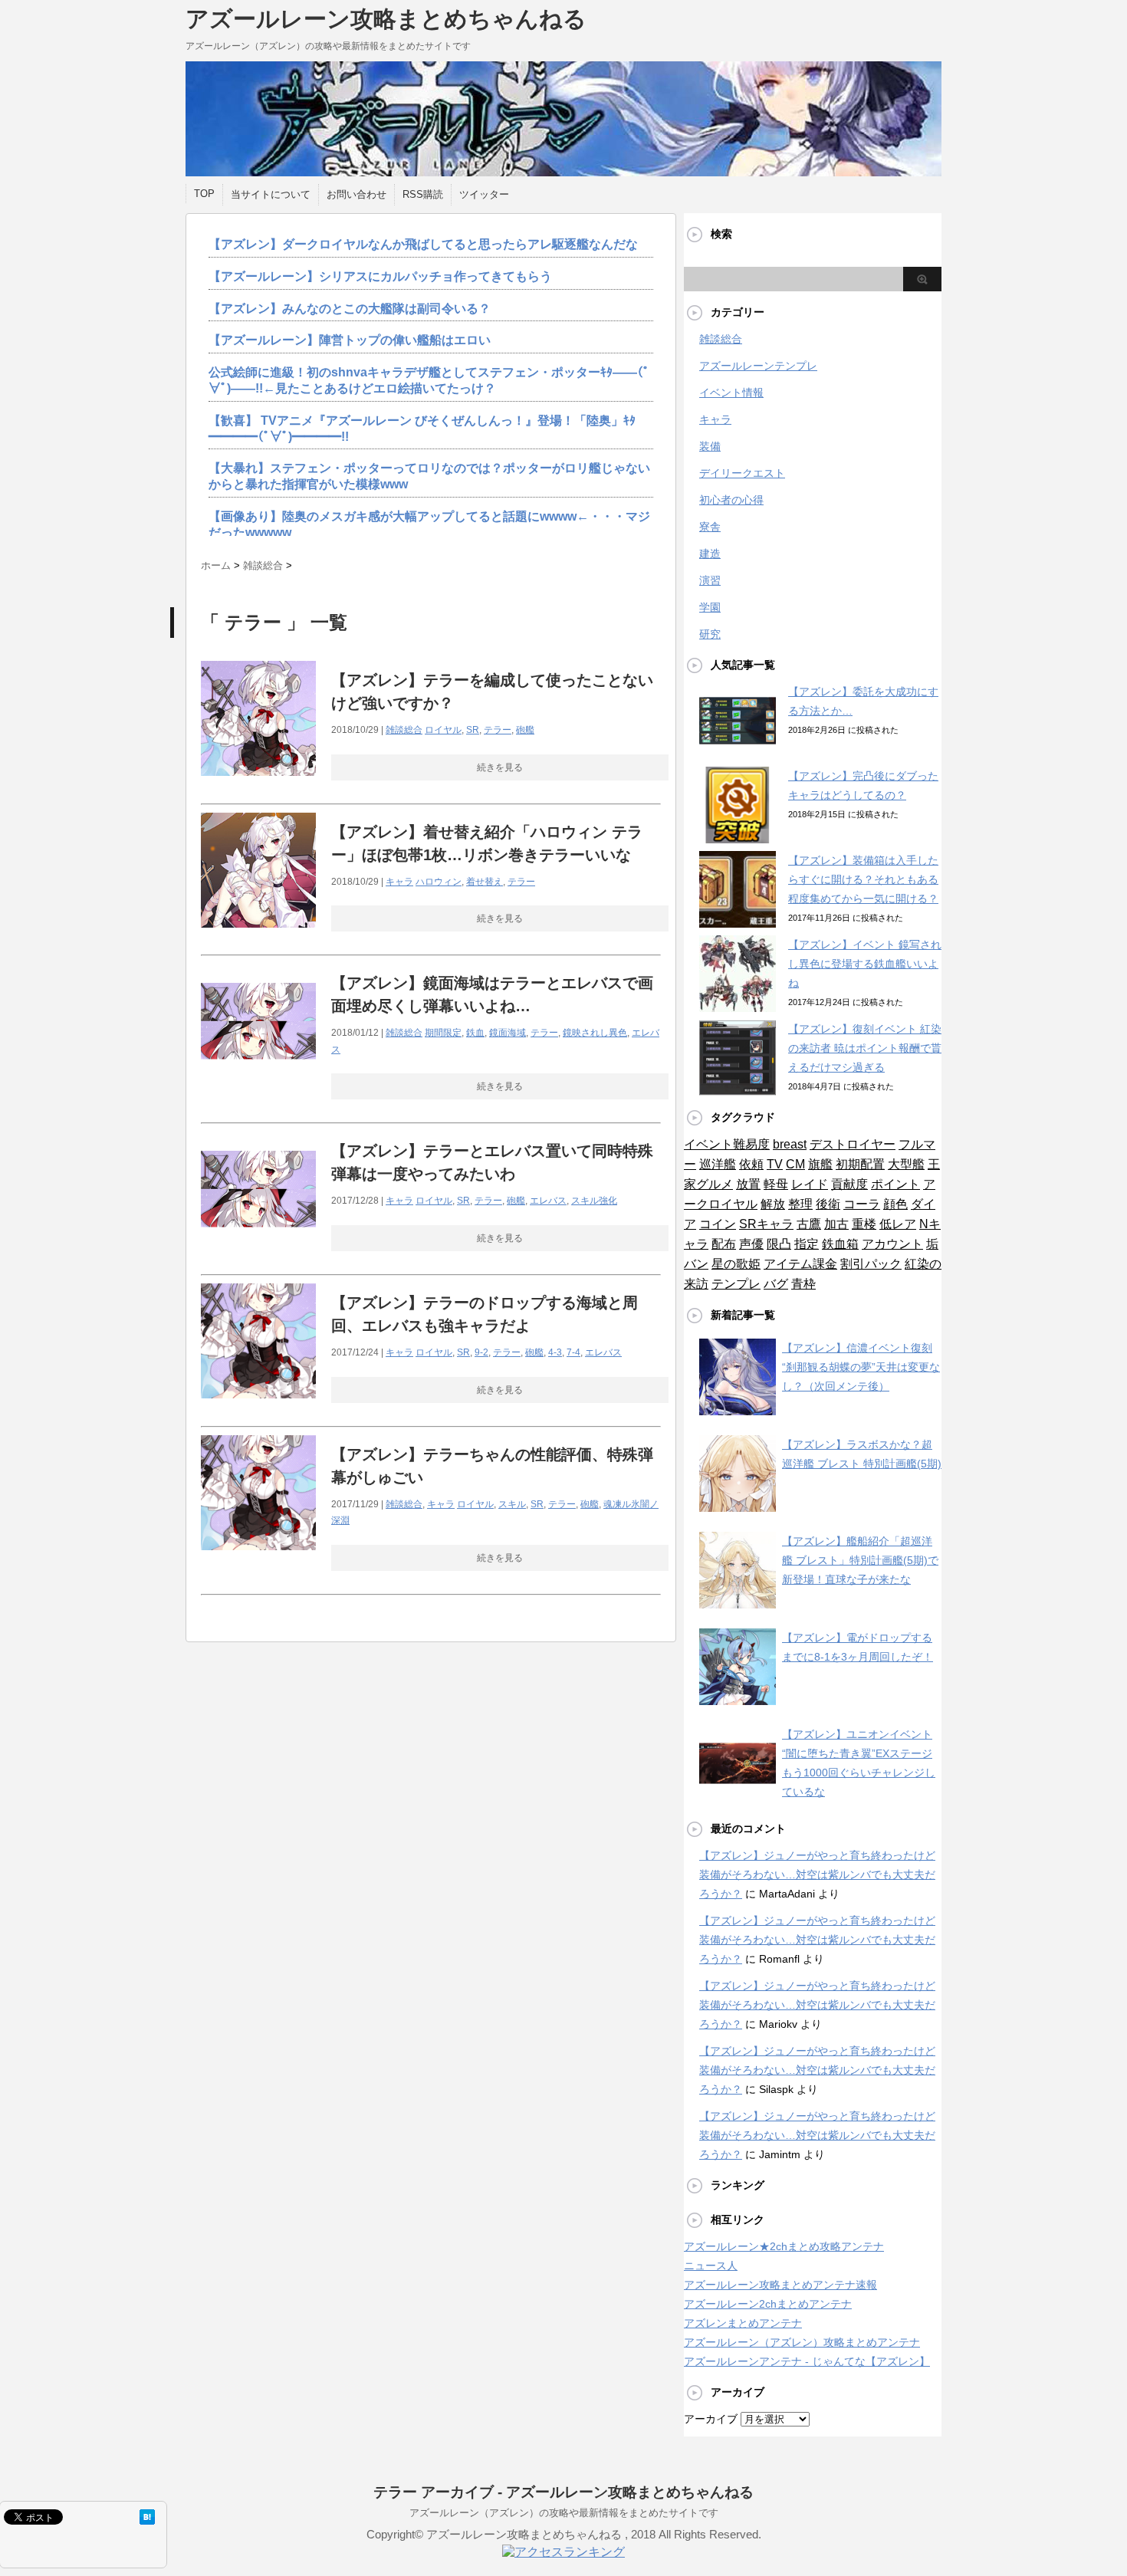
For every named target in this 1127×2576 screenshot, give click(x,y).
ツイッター (484, 194)
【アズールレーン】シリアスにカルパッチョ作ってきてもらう (380, 276)
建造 (710, 554)
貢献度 (849, 1184)
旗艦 (820, 1164)
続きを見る (500, 767)
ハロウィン (439, 882)
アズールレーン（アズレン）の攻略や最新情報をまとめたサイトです (564, 2513)
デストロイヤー (853, 1144)
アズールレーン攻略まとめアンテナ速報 (780, 2285)
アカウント (892, 1244)
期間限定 (443, 1033)
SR (473, 730)
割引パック (871, 1264)
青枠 (803, 1284)
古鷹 (809, 1224)
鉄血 (475, 1033)
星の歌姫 (736, 1264)
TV (775, 1164)
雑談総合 (404, 730)
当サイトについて (271, 194)
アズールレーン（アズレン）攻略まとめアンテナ (802, 2342)
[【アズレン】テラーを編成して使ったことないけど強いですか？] (258, 784)
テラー (498, 730)
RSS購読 (423, 194)
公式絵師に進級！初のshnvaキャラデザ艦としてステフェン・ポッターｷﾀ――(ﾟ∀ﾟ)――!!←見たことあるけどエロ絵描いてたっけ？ (429, 380)
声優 (751, 1244)
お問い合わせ (356, 194)
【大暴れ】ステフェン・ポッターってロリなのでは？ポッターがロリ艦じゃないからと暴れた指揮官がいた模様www (429, 476)
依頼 (751, 1164)
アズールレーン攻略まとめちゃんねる (386, 19)
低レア (898, 1224)
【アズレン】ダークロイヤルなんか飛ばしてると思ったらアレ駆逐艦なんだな (423, 244)
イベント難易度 (727, 1144)
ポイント (895, 1184)
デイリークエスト (742, 473)
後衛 (828, 1204)
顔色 (895, 1204)
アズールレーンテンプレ (758, 366)
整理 (800, 1204)
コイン (718, 1224)
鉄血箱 (840, 1244)
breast (790, 1144)
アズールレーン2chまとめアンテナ (768, 2304)
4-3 (555, 1352)
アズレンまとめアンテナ (743, 2323)
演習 (710, 580)
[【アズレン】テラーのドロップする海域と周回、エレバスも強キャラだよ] (258, 1406)
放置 (748, 1184)
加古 (836, 1224)
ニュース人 (711, 2265)
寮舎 (710, 527)
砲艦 (525, 730)
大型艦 (906, 1164)
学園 (710, 607)
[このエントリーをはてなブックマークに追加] (147, 2517)
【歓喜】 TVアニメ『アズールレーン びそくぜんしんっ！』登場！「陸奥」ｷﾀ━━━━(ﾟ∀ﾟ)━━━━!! (422, 429)
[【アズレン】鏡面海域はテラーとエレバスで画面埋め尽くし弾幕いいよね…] (258, 1087)
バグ (776, 1284)
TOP (204, 194)
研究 (710, 634)
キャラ (399, 882)
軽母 (776, 1184)
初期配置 (860, 1164)
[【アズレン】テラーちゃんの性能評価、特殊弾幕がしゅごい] (258, 1558)
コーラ (862, 1204)
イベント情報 (731, 393)
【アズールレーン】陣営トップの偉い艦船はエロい (350, 340)
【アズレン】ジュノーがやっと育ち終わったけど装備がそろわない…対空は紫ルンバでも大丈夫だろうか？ (817, 1875)
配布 (724, 1244)
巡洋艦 (718, 1164)
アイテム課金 (800, 1264)
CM (795, 1164)
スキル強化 (594, 1201)
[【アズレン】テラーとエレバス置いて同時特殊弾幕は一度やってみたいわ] (258, 1255)
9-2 (481, 1352)
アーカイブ (711, 2419)
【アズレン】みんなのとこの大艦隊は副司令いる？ (350, 309)
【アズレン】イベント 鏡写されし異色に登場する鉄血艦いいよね (865, 964)
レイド (810, 1184)
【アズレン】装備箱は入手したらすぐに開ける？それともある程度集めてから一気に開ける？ (863, 879)
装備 (710, 446)
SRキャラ (766, 1224)
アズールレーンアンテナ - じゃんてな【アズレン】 (807, 2361)
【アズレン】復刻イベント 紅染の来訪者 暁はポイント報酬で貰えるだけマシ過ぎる (865, 1048)
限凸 (779, 1244)
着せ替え (485, 882)
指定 (807, 1244)
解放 (773, 1204)
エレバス (548, 1201)
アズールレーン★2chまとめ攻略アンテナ (784, 2246)
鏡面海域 (508, 1033)
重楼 (864, 1224)
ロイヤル (443, 730)
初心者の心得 (731, 500)
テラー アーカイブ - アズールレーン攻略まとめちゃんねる (563, 2492)
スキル (512, 1504)
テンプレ (736, 1284)
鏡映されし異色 (595, 1033)
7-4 (573, 1352)
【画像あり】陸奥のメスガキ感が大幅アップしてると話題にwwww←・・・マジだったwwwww (429, 524)
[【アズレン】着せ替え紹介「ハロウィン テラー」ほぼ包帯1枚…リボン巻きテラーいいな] (258, 936)
